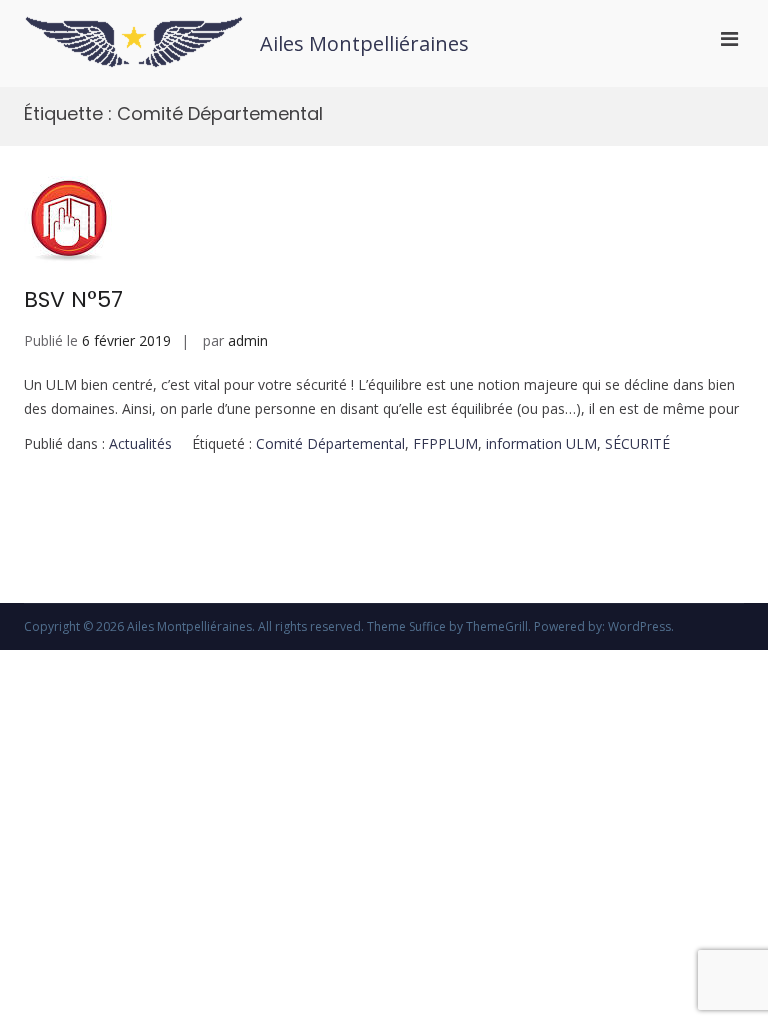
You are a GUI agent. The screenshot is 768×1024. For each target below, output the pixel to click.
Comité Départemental (330, 443)
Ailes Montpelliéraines (364, 43)
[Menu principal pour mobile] (729, 38)
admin (248, 340)
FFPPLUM (445, 443)
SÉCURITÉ (637, 443)
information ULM (541, 443)
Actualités (140, 443)
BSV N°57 (73, 299)
